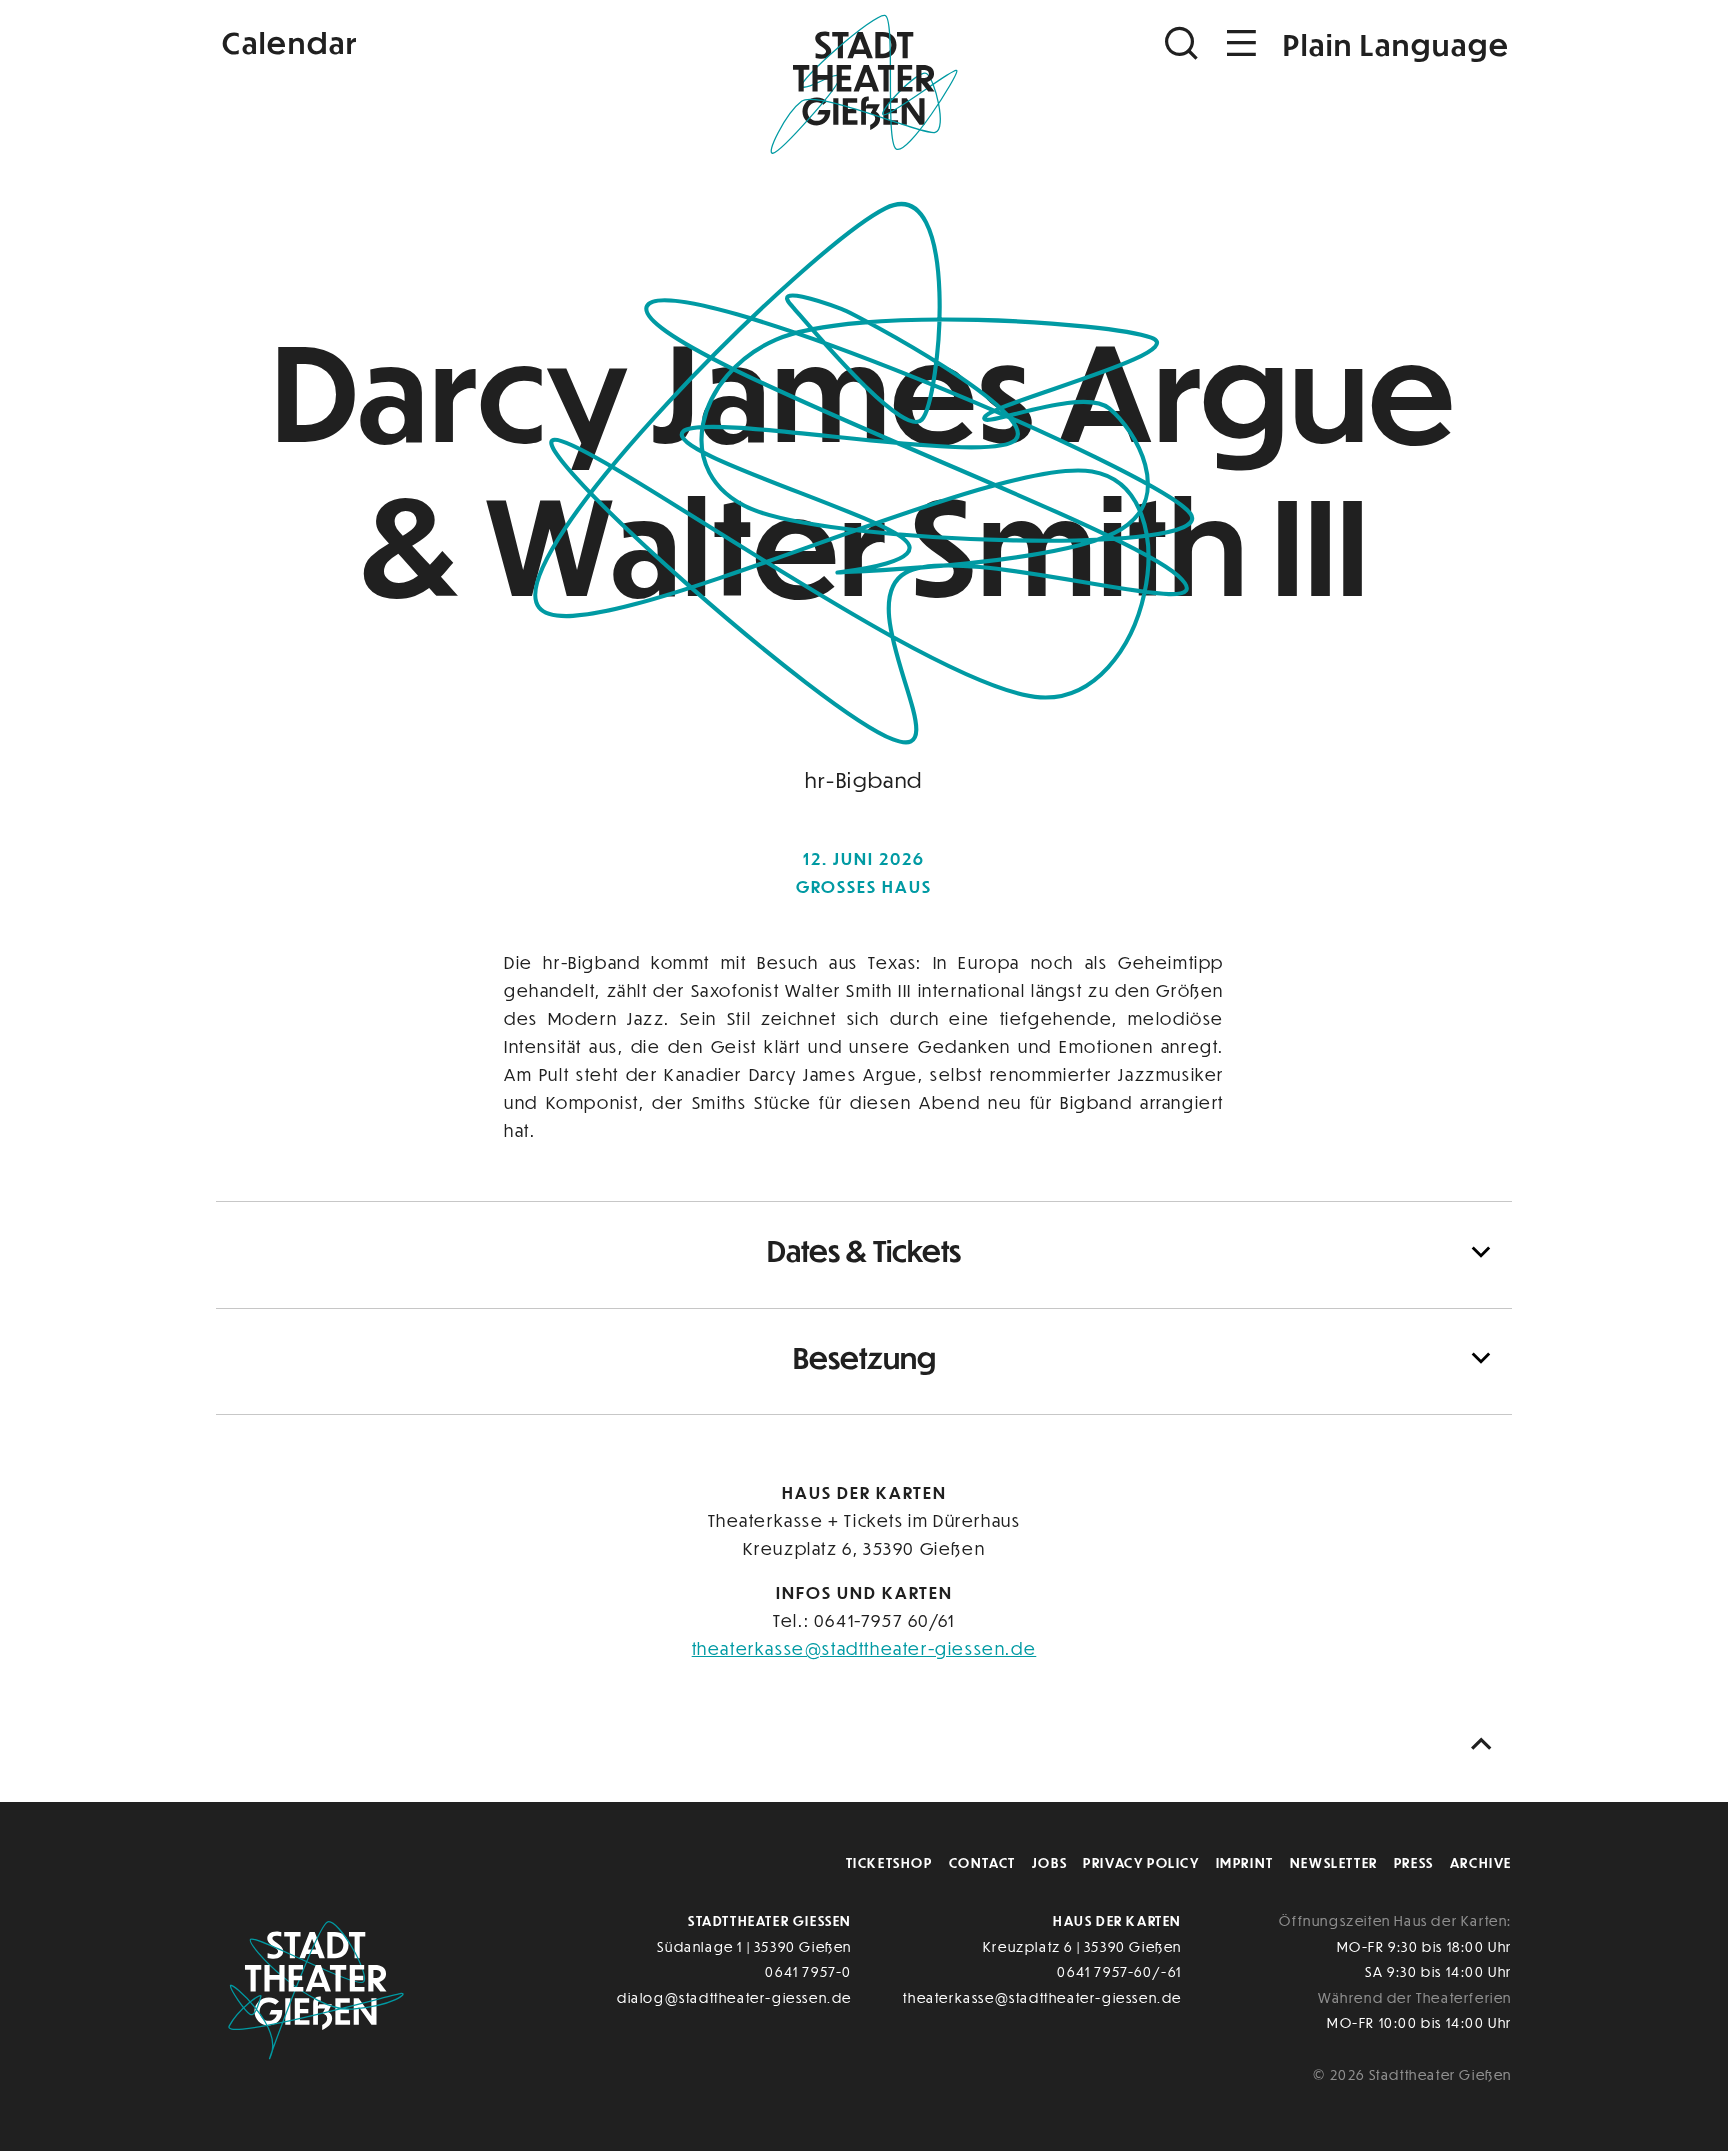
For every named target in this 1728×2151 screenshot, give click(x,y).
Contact (982, 1862)
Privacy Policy (1141, 1862)
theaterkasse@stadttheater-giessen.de (864, 1648)
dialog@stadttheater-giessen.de (734, 1997)
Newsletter (1334, 1862)
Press (1414, 1862)
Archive (1481, 1862)
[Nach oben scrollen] (1486, 1744)
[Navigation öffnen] (1242, 43)
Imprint (1245, 1862)
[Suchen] (1184, 43)
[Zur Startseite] (864, 86)
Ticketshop (889, 1862)
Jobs (1049, 1862)
